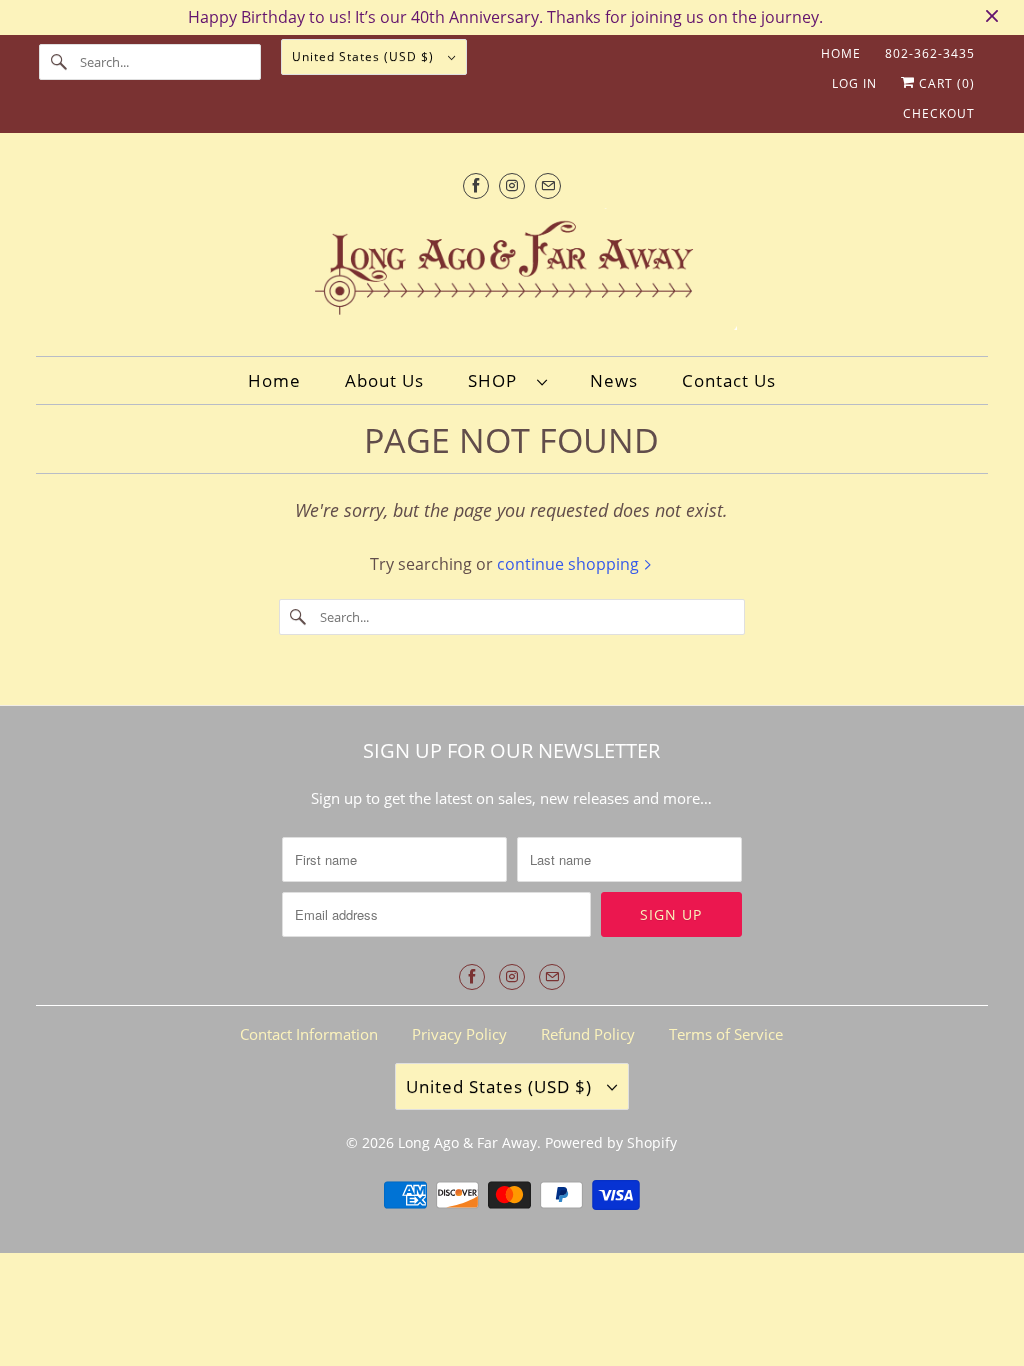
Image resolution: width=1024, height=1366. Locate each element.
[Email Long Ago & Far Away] (548, 185)
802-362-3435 (930, 53)
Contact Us (729, 380)
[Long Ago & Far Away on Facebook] (476, 185)
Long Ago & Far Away (467, 1142)
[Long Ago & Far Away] (512, 272)
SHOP (497, 380)
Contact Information (309, 1034)
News (614, 380)
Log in (854, 83)
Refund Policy (588, 1034)
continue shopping (570, 564)
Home (841, 53)
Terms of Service (726, 1034)
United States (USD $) (365, 56)
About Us (384, 380)
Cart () (945, 83)
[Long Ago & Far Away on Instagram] (512, 185)
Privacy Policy (459, 1034)
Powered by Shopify (611, 1142)
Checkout (939, 113)
